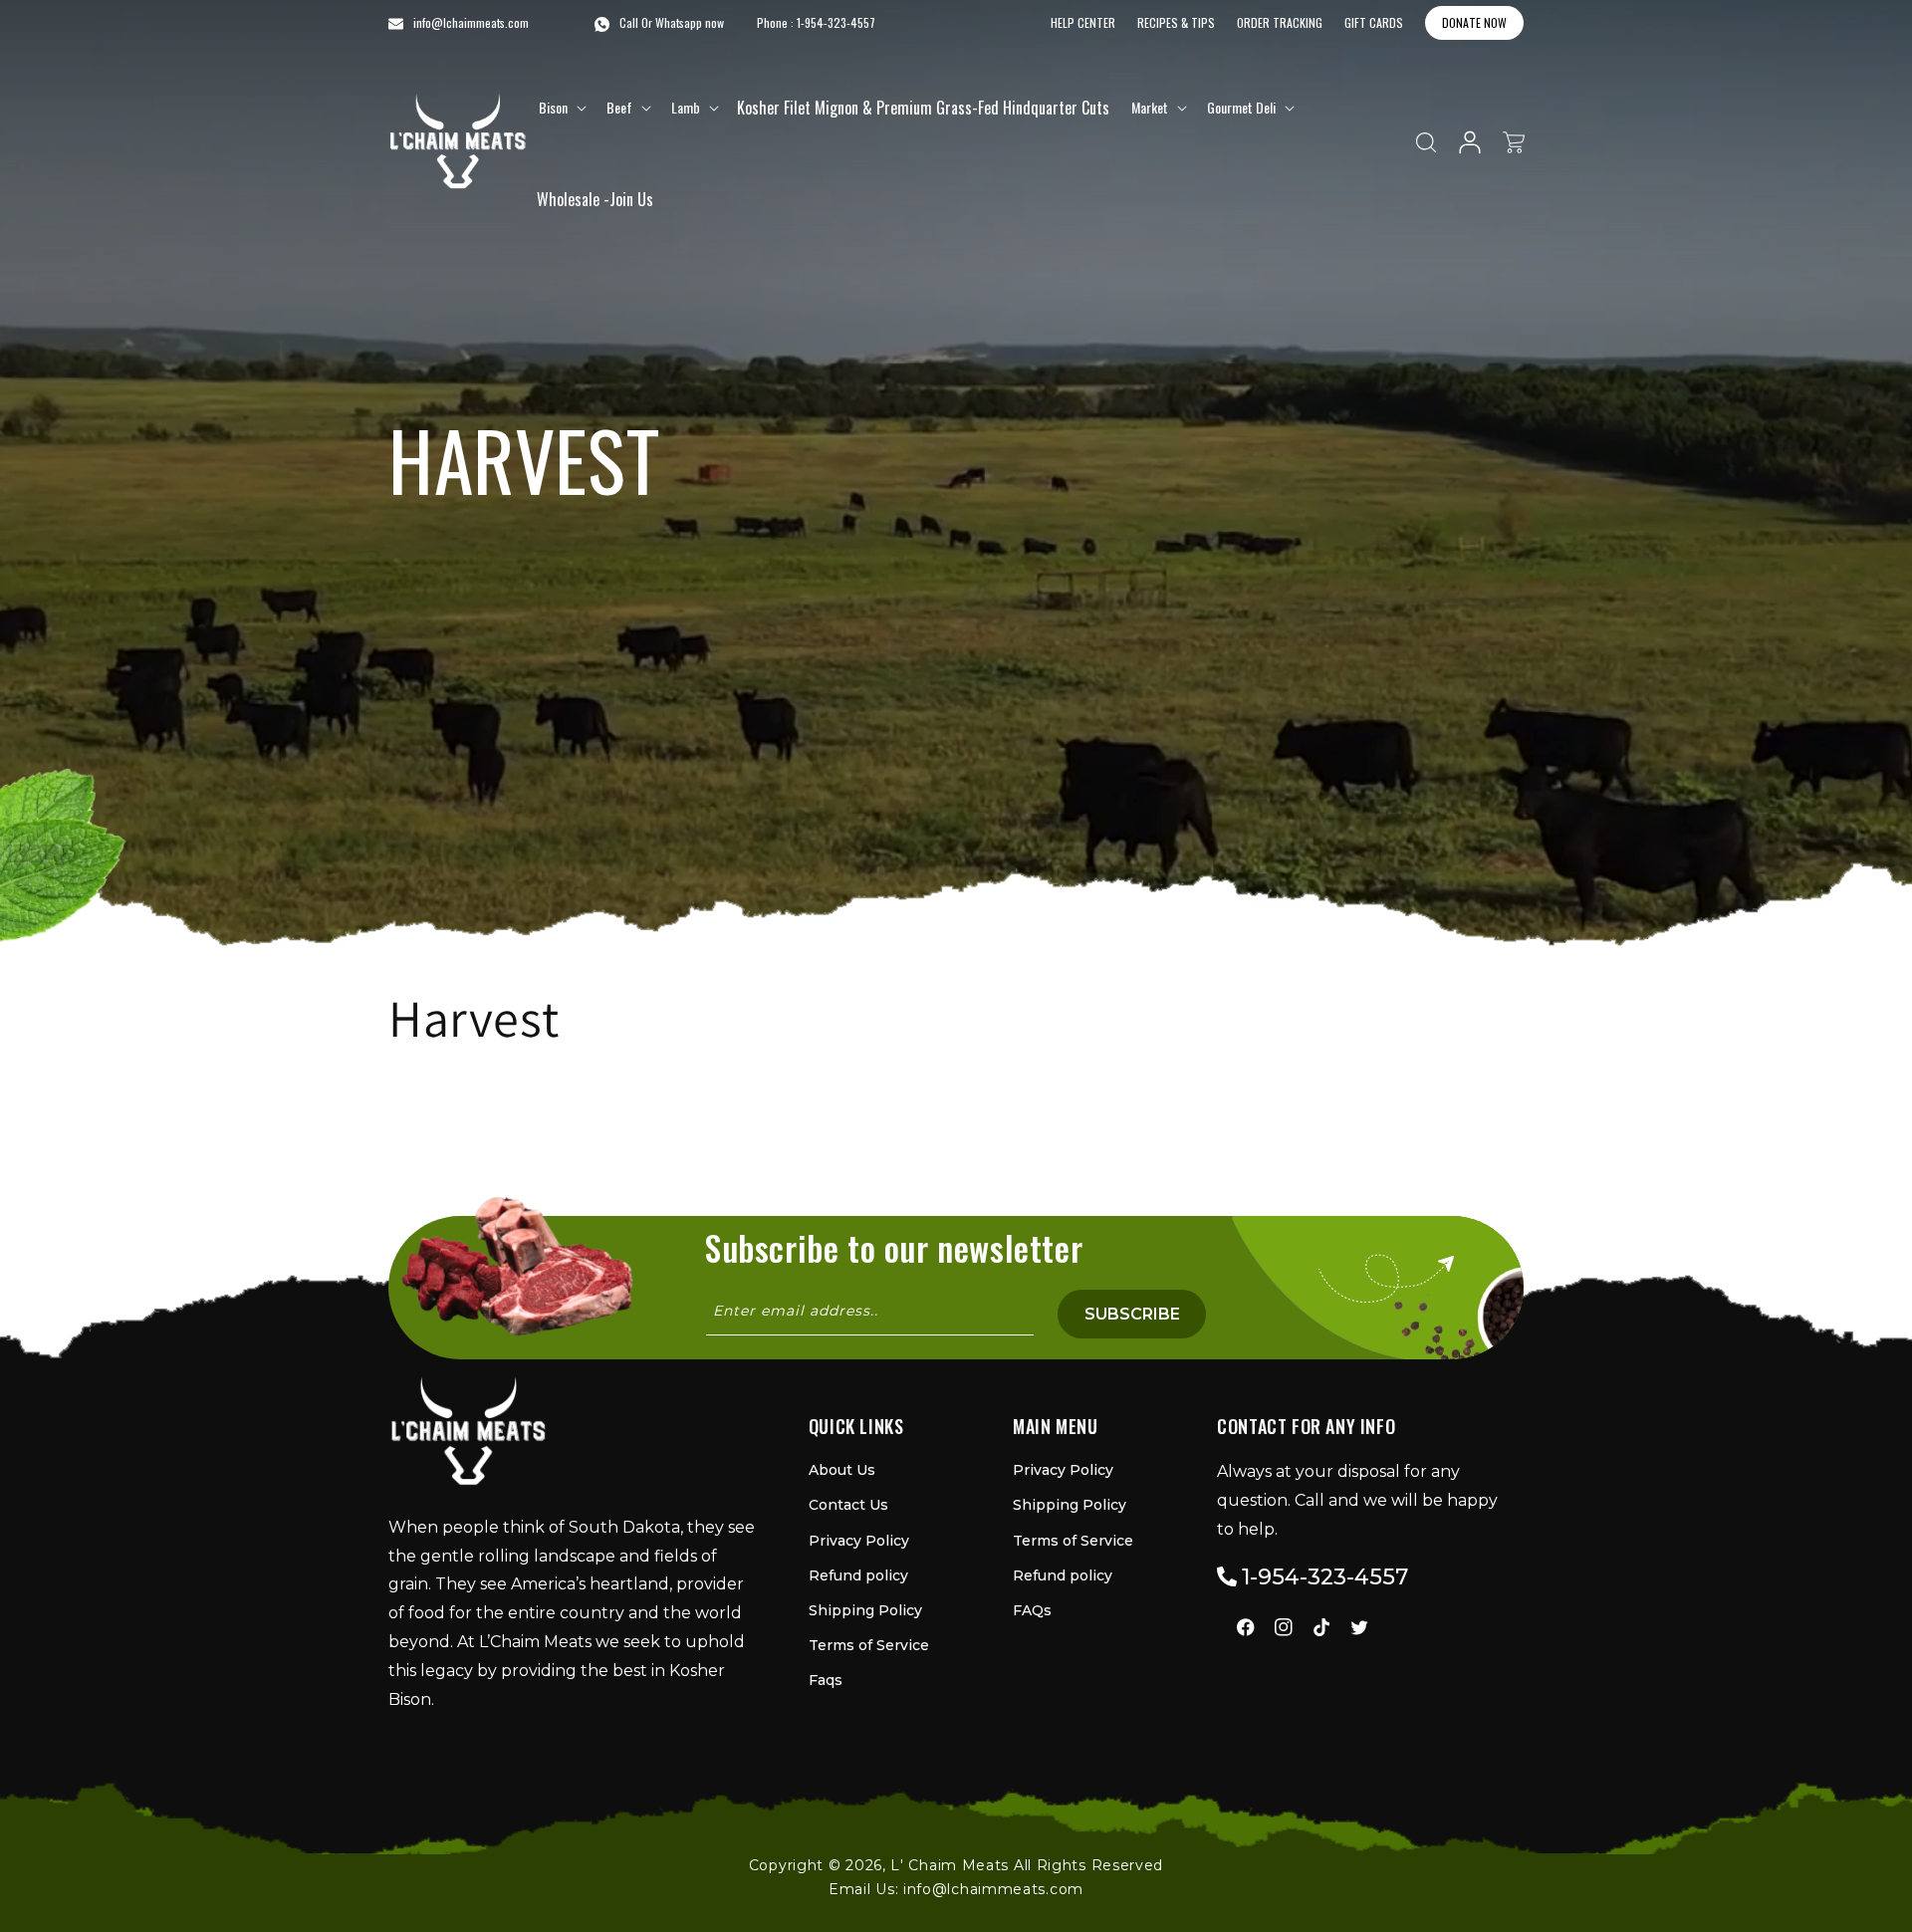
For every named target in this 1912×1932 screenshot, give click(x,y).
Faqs (826, 1680)
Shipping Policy (865, 1610)
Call (629, 22)
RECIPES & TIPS (1176, 22)
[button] (561, 108)
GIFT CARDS (1374, 22)
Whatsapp (679, 22)
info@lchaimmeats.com (993, 1889)
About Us (842, 1470)
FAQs (1032, 1610)
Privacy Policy (859, 1541)
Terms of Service (869, 1645)
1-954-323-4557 (836, 22)
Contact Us (848, 1505)
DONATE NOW (1474, 22)
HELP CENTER (1083, 22)
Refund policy (858, 1575)
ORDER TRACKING (1280, 22)
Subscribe (1132, 1314)
